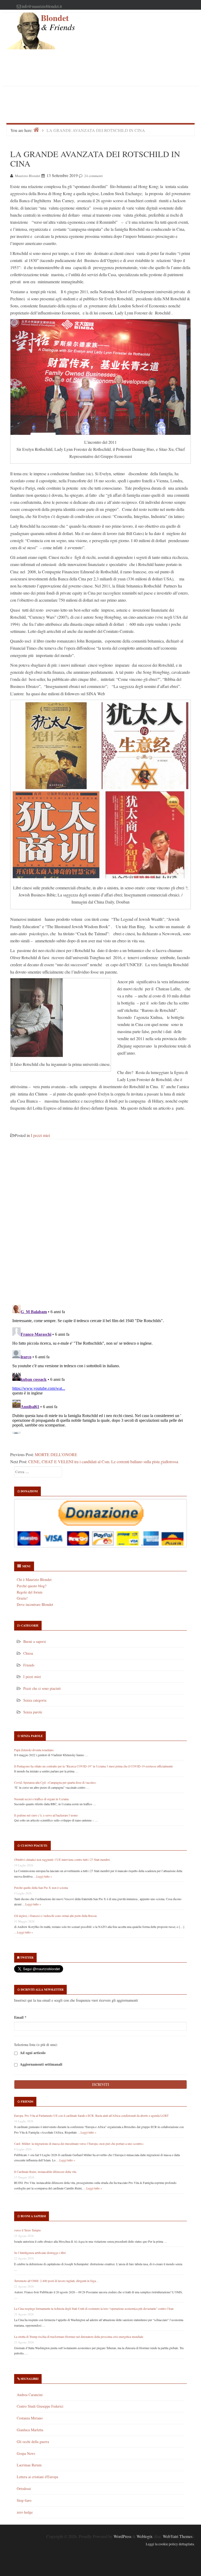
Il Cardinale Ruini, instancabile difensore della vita (45, 2172)
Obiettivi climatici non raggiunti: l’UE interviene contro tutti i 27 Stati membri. (62, 1859)
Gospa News (26, 2453)
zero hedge (25, 2512)
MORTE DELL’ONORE (56, 1454)
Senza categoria (35, 1700)
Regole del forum (30, 1592)
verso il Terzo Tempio (27, 2230)
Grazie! (22, 1598)
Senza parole (33, 1712)
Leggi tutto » (44, 1876)
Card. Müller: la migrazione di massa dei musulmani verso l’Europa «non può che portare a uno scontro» (79, 2144)
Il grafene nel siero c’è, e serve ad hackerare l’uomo (46, 1815)
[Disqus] (100, 1225)
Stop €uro (24, 2500)
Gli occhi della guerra (33, 2442)
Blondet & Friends (58, 23)
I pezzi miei (40, 1135)
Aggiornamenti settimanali (41, 2064)
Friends (29, 1665)
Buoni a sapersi (35, 1641)
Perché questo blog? (32, 1586)
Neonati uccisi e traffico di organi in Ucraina (41, 1799)
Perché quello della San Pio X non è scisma (41, 1888)
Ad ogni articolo (32, 2053)
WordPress (122, 2536)
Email (20, 2017)
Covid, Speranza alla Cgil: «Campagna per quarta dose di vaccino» (55, 1782)
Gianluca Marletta (30, 2430)
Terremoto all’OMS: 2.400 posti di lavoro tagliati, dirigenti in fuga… (57, 2281)
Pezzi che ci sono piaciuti (42, 1688)
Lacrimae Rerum (29, 2465)
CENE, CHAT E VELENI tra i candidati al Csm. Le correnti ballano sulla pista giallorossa (103, 1461)
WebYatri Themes (178, 2536)
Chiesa (28, 1653)
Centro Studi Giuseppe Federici (40, 2406)
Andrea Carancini (30, 2395)
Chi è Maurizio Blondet (34, 1580)
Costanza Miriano (30, 2418)
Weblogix (145, 2536)
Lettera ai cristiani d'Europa (37, 2477)
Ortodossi (24, 2489)
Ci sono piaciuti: (34, 1846)
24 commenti (94, 176)
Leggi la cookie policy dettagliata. (170, 2544)
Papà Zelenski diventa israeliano (34, 1750)
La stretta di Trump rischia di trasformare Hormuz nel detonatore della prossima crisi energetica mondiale (79, 2337)
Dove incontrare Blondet (35, 1604)
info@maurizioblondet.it (42, 6)
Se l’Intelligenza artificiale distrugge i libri (40, 2253)
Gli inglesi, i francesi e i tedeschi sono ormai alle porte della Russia (55, 1916)
